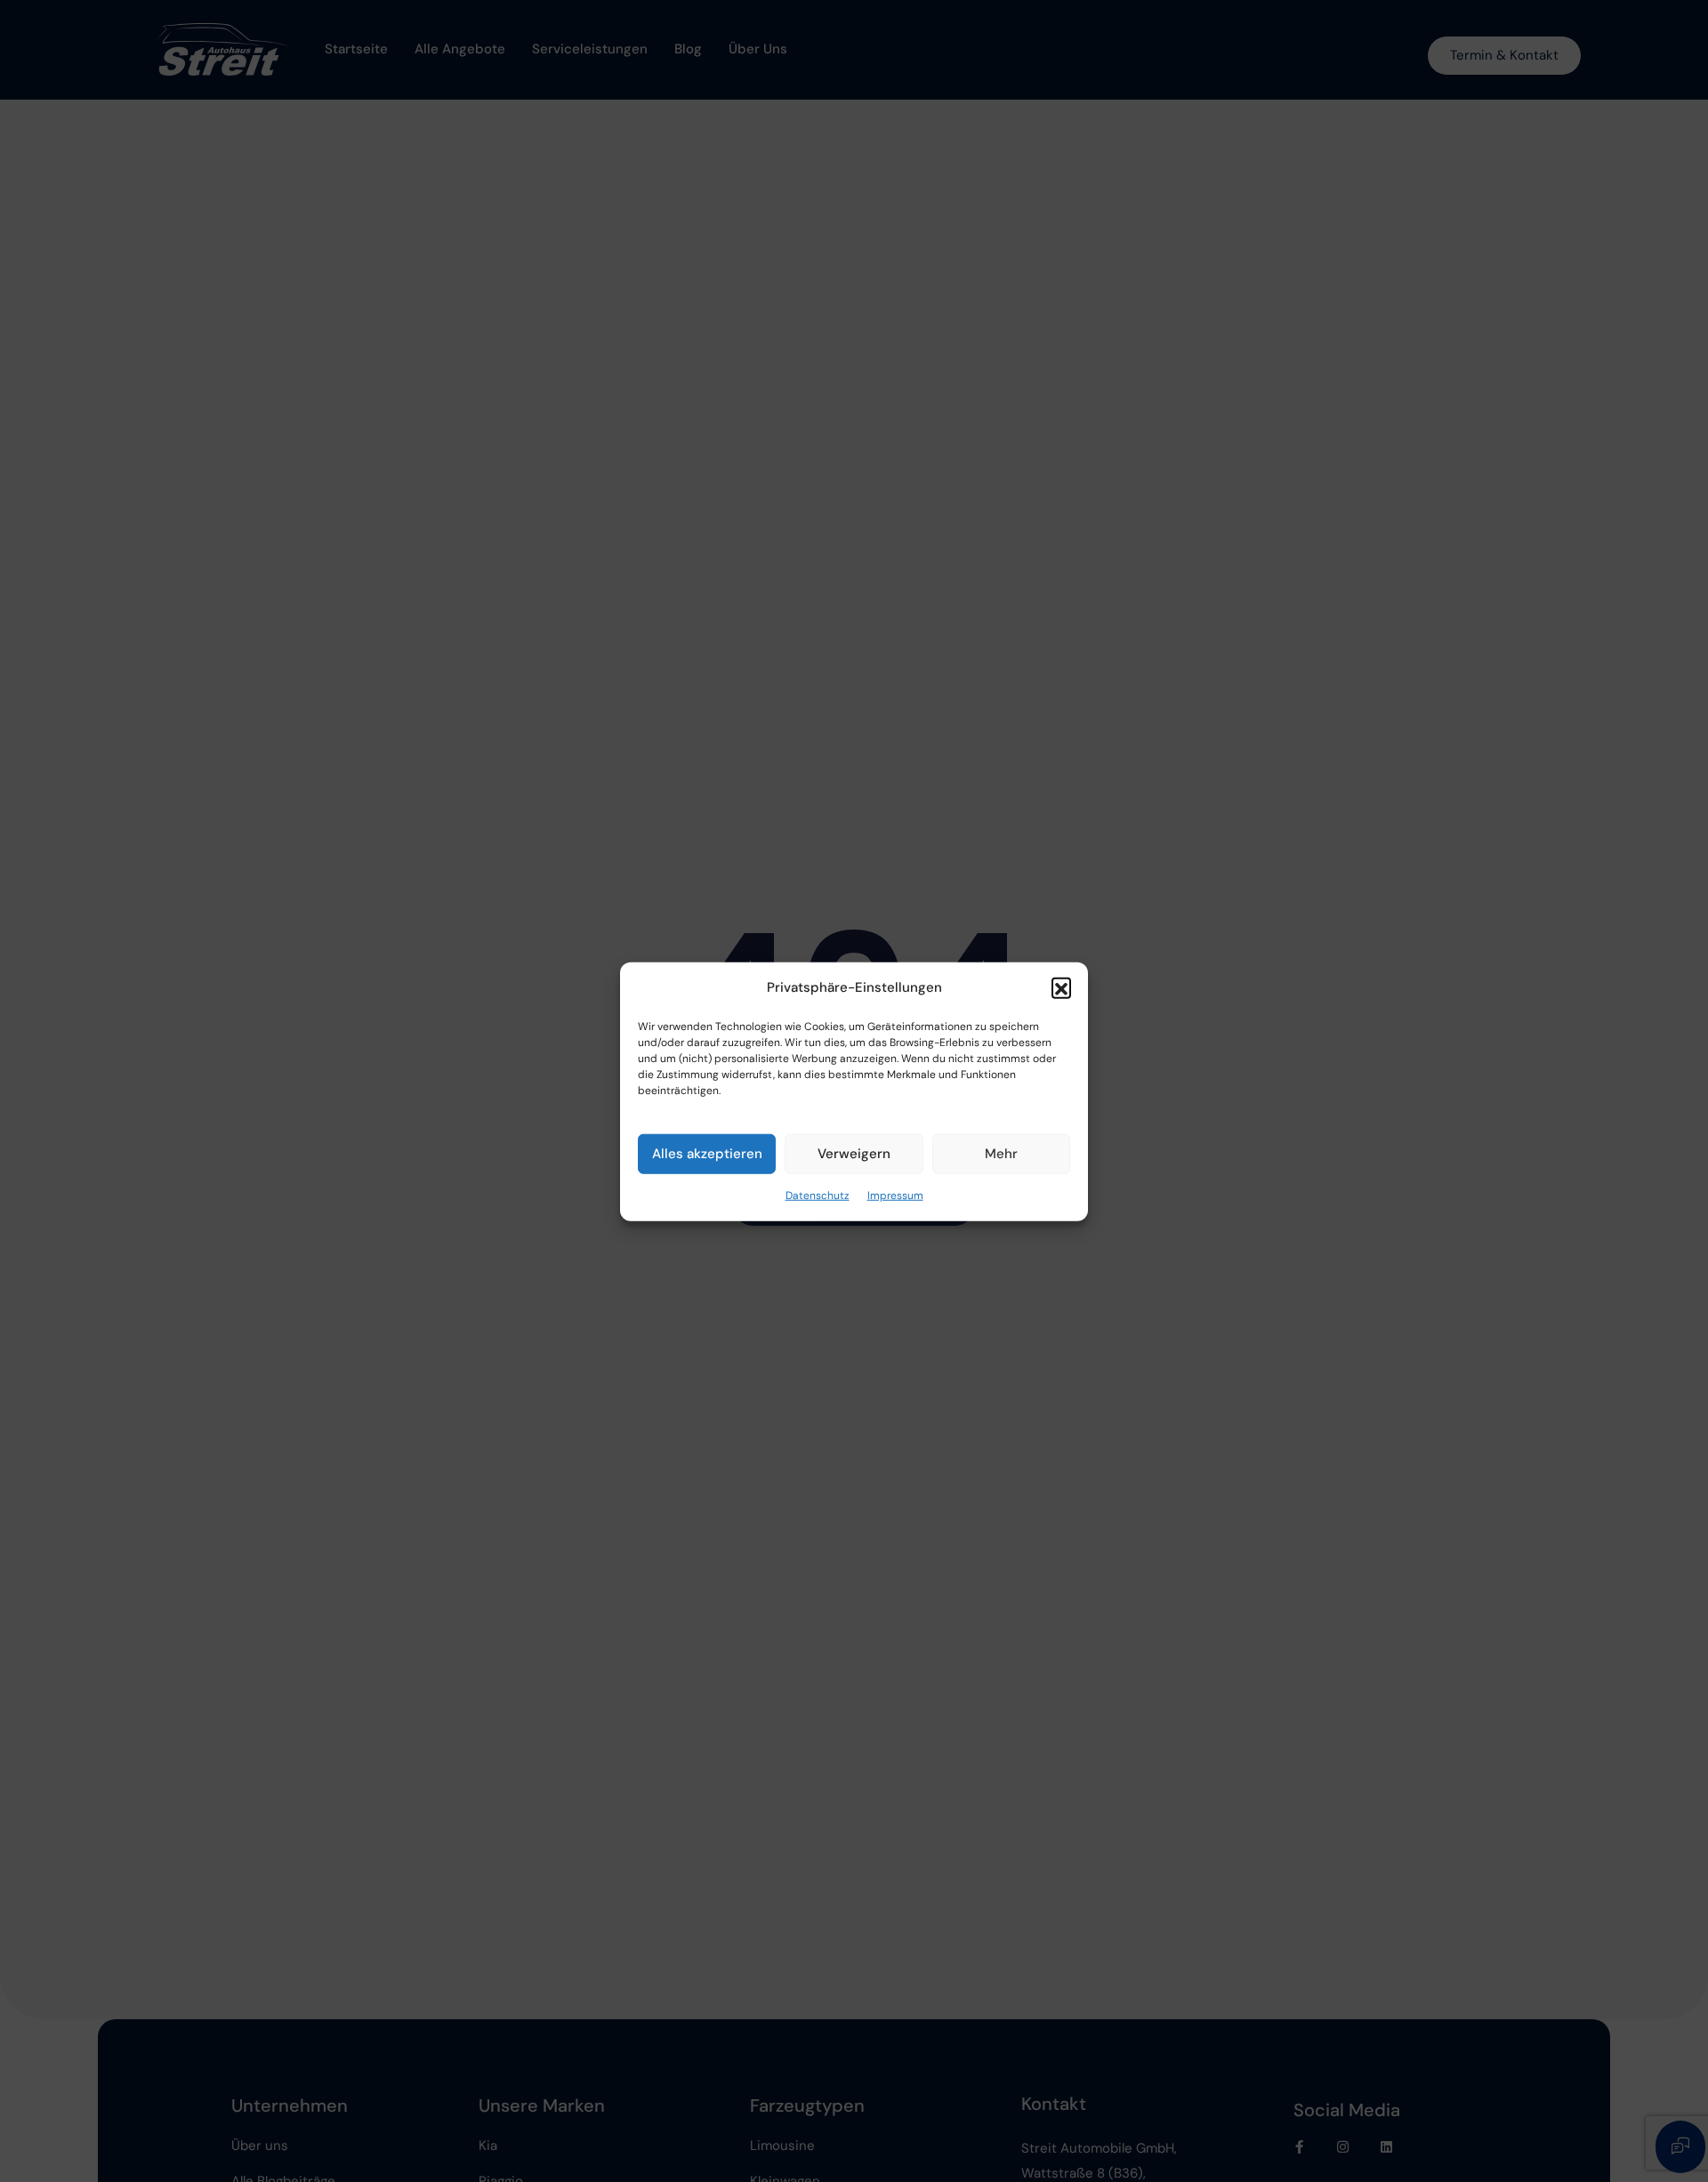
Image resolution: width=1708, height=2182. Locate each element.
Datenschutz (818, 1195)
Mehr (1001, 1154)
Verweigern (854, 1154)
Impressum (895, 1195)
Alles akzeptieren (707, 1154)
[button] (1061, 987)
